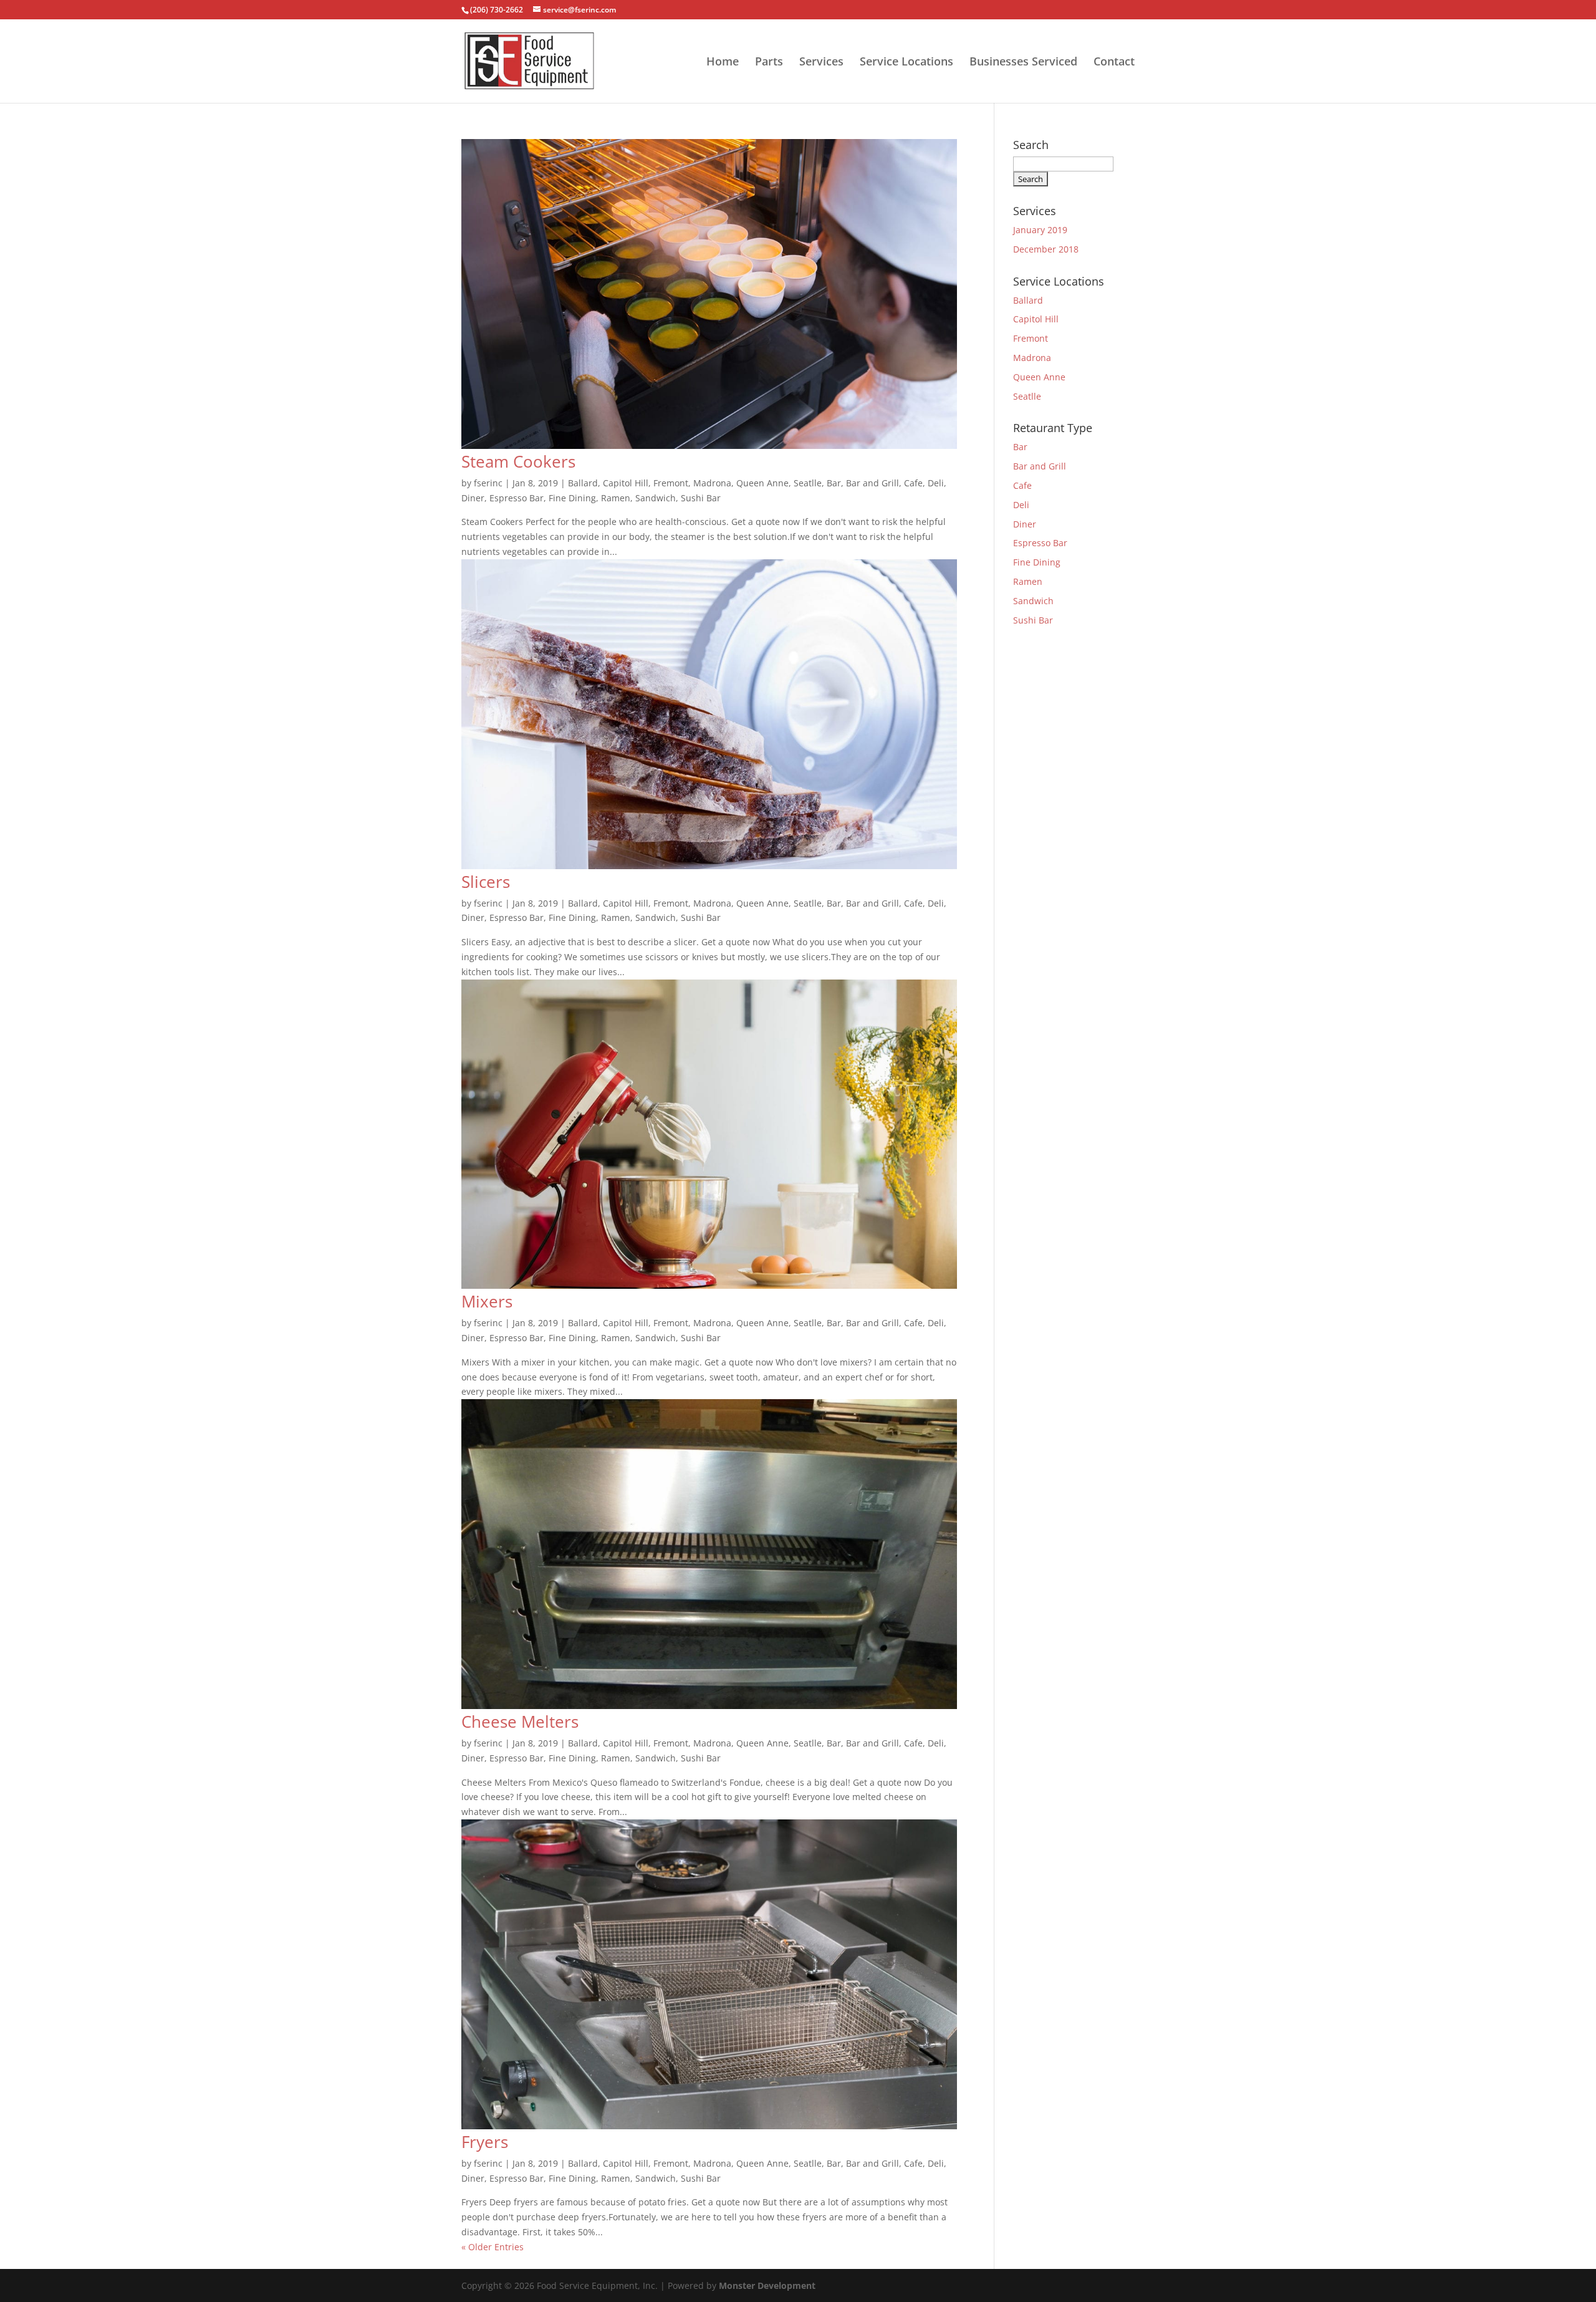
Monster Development (767, 2285)
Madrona (712, 483)
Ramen (616, 498)
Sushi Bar (701, 498)
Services (821, 63)
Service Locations (906, 63)
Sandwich (656, 498)
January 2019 (1040, 230)
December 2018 (1046, 249)
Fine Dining (572, 498)
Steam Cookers (518, 461)
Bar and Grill (873, 483)
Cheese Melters (520, 1722)
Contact (1114, 63)
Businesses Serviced (1023, 63)
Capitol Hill (626, 483)
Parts (769, 63)
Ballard (583, 483)
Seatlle (808, 483)
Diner (473, 498)
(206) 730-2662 (497, 10)
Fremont (671, 483)
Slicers (486, 882)
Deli (936, 483)
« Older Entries (493, 2247)
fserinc (488, 483)
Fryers (485, 2142)
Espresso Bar (517, 498)
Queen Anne (762, 483)
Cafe (913, 483)
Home (723, 63)
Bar (834, 483)
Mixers (487, 1301)
